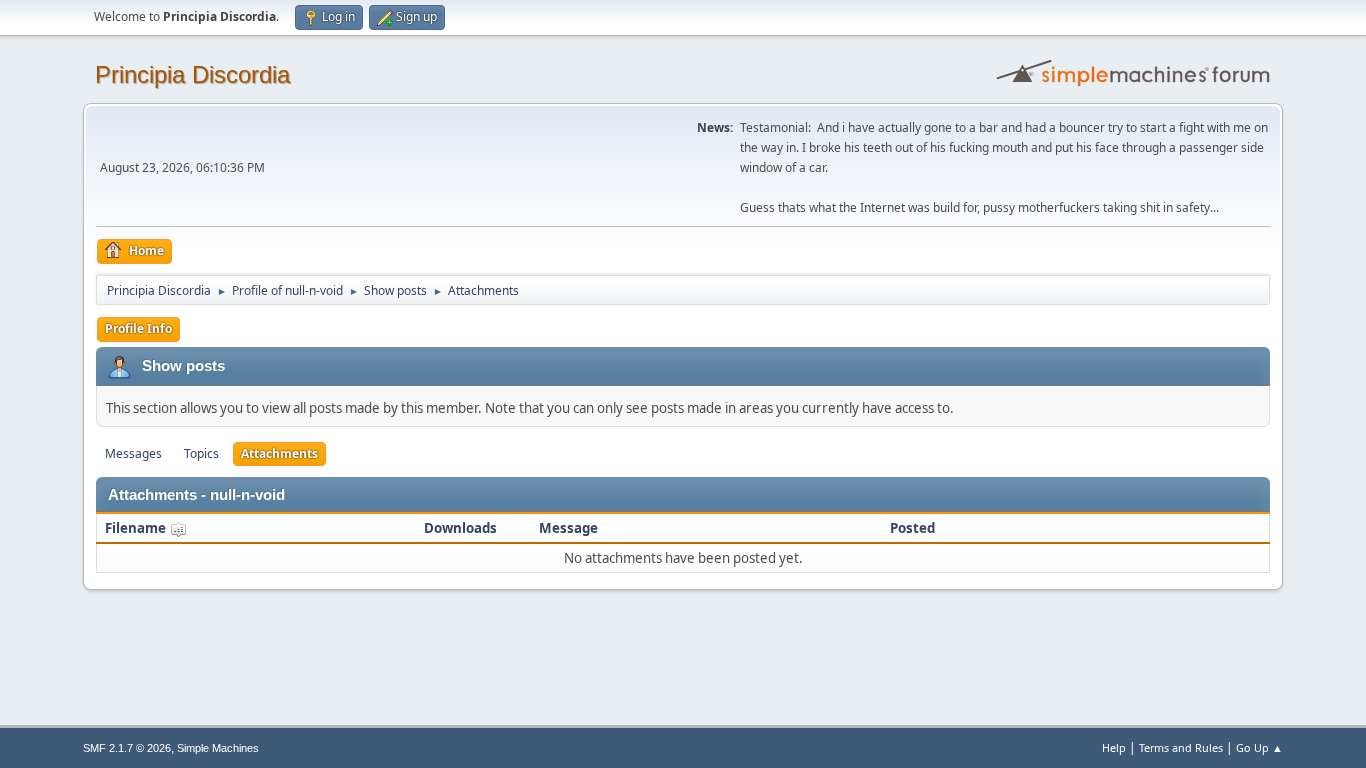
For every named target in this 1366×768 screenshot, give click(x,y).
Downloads (460, 528)
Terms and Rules (1181, 747)
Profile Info (138, 328)
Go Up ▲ (1259, 747)
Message (568, 528)
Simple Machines (218, 748)
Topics (201, 453)
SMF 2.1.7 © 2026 (127, 748)
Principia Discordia (192, 74)
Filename (137, 528)
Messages (133, 453)
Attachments (279, 453)
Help (1114, 747)
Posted (912, 528)
